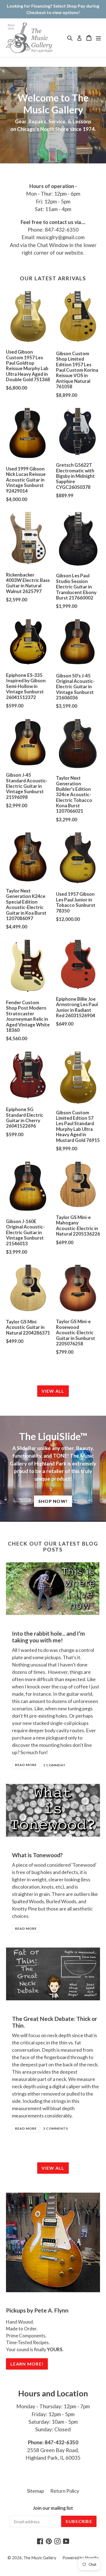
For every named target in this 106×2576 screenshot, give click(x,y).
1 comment (55, 1765)
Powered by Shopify (81, 2558)
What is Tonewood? (37, 1855)
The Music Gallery (40, 2558)
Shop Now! (53, 1501)
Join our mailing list (53, 2508)
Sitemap (35, 2491)
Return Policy (65, 2491)
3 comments (56, 2128)
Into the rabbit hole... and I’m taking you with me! (49, 1637)
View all (53, 1391)
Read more (26, 1765)
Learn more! (27, 2364)
